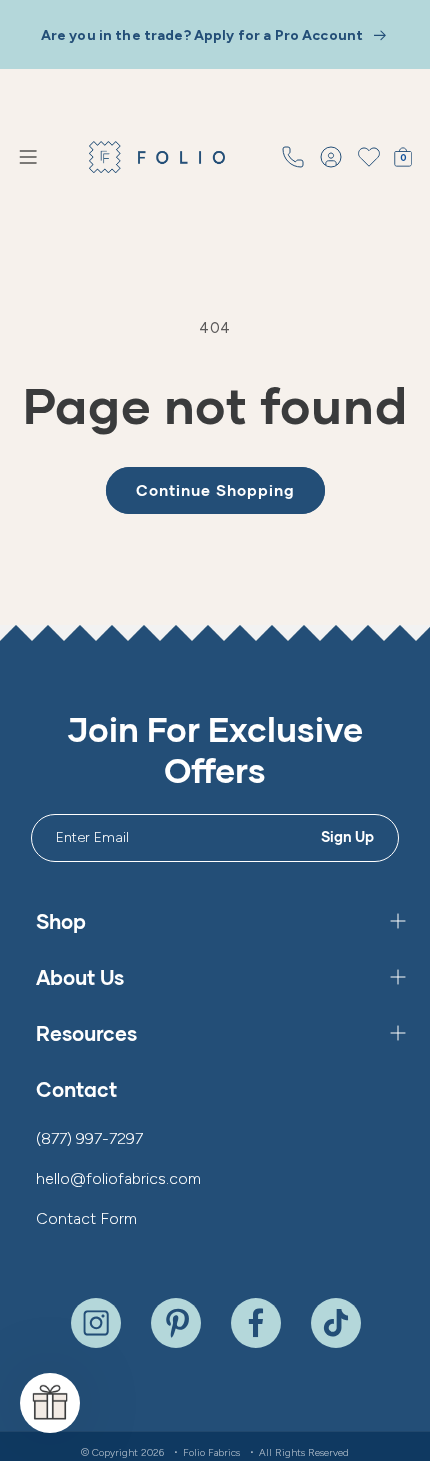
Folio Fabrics (211, 1452)
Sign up (348, 836)
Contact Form (86, 1218)
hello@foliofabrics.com (118, 1178)
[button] (28, 157)
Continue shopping (215, 490)
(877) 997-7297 (89, 1138)
